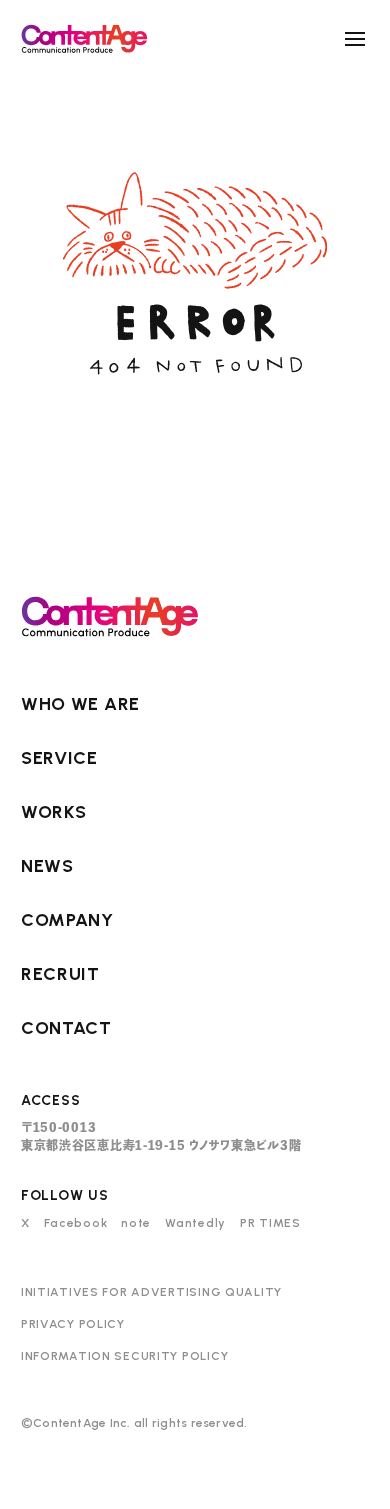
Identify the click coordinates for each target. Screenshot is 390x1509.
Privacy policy (73, 1324)
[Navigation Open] (355, 39)
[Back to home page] (110, 616)
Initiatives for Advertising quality (151, 1292)
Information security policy (124, 1356)
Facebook (76, 1223)
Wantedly (195, 1223)
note (136, 1223)
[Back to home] (84, 38)
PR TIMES (270, 1223)
